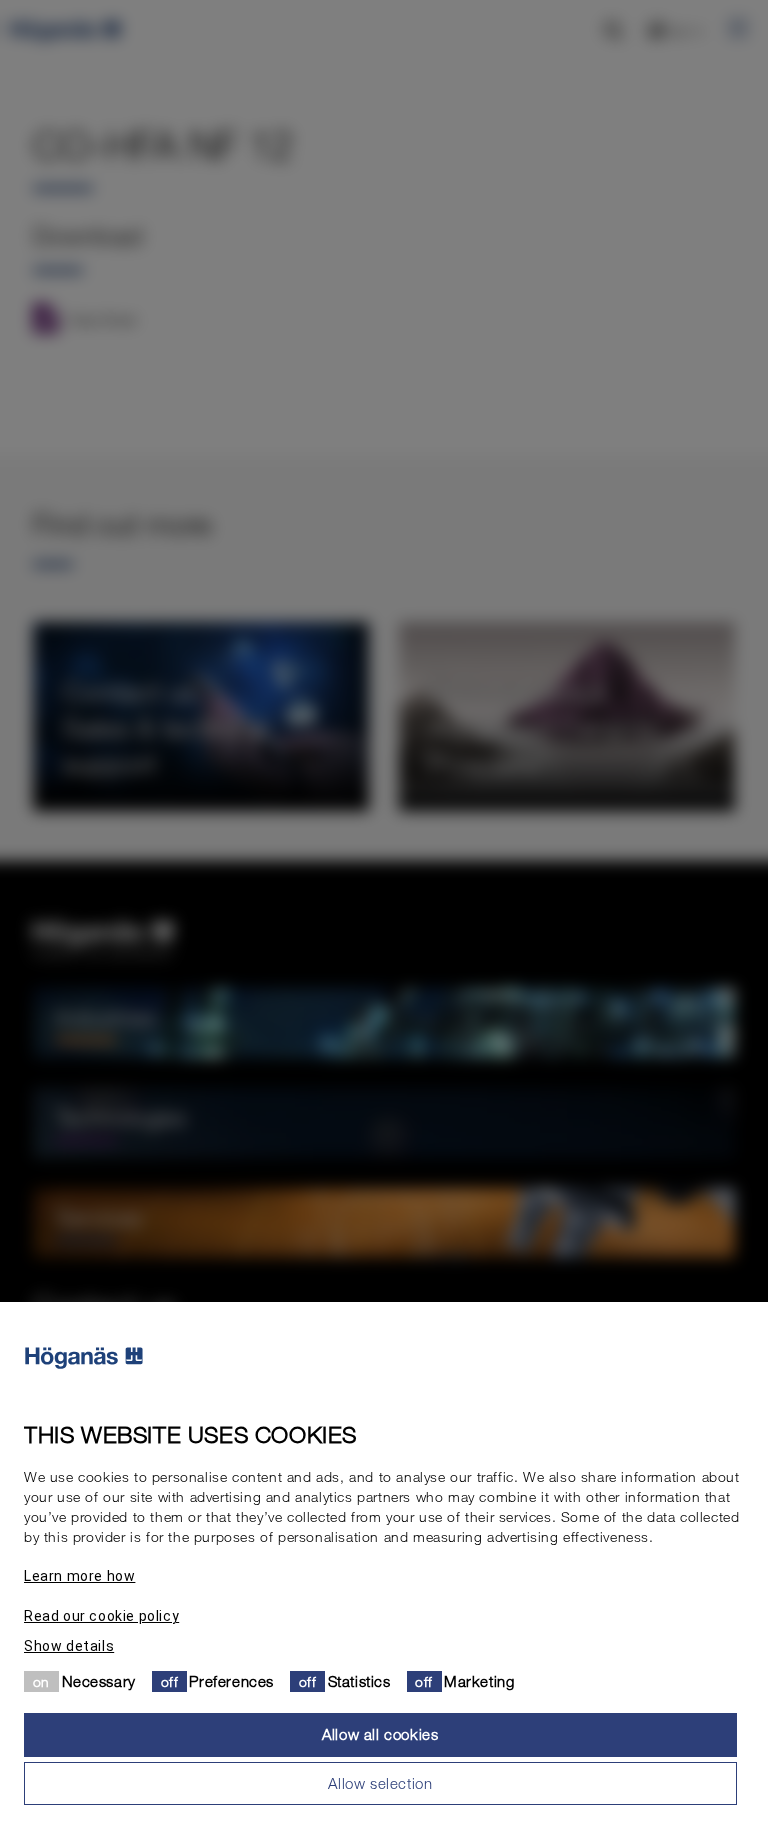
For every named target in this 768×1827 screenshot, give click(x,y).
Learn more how (79, 1576)
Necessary (99, 1681)
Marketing (479, 1681)
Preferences (231, 1681)
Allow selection (380, 1783)
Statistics (359, 1681)
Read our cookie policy (101, 1616)
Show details (69, 1646)
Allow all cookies (380, 1734)
